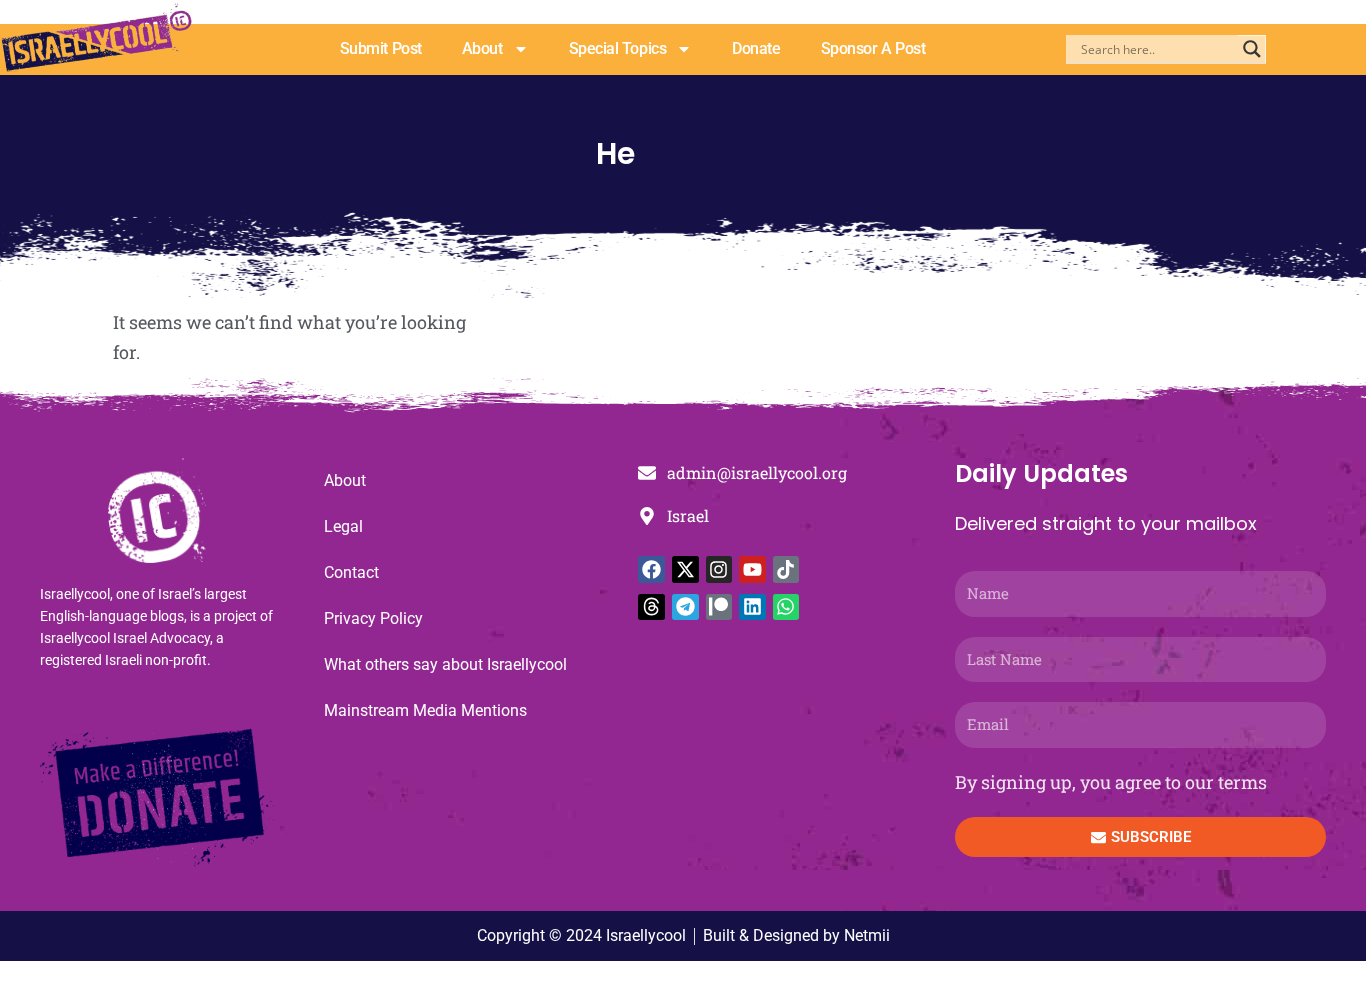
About (482, 48)
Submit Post (381, 48)
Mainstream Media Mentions (425, 710)
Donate (756, 48)
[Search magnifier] (1252, 49)
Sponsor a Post (873, 48)
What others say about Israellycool (445, 664)
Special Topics (618, 48)
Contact (351, 572)
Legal (343, 526)
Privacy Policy (373, 618)
